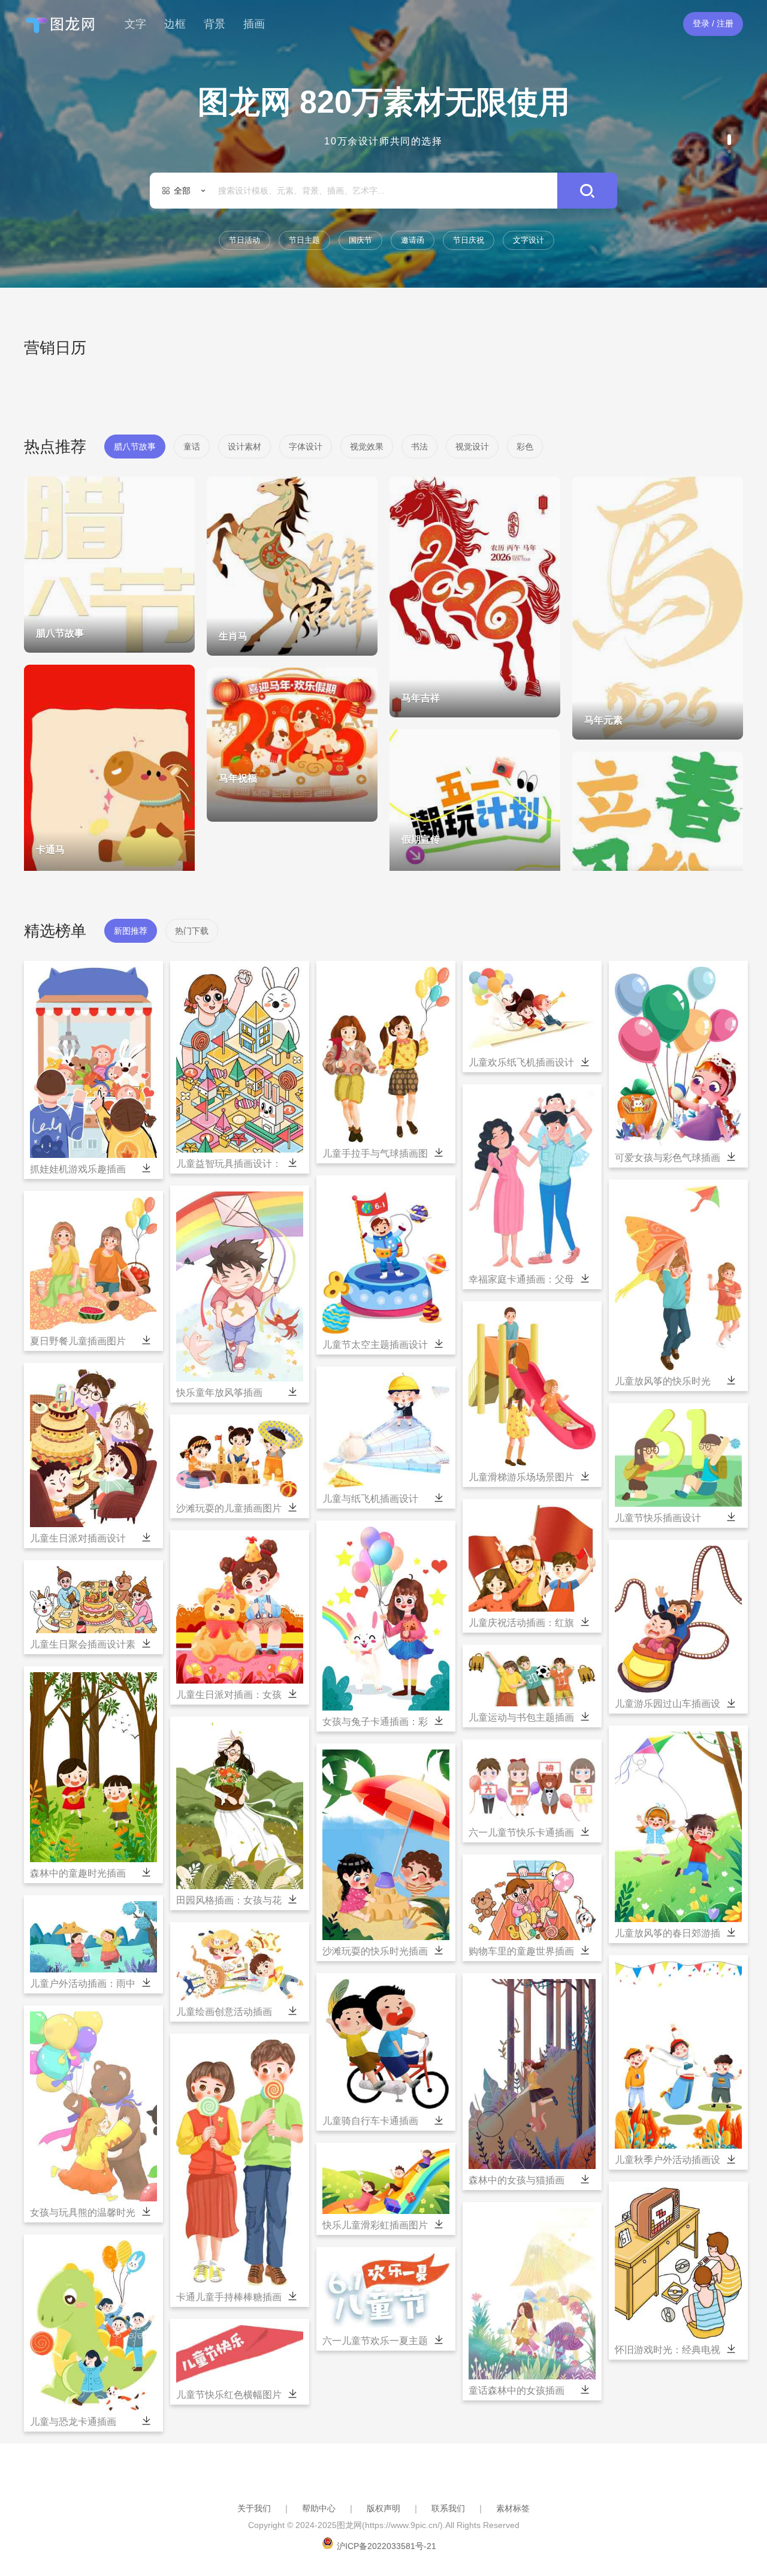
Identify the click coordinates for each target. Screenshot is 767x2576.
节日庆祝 (469, 240)
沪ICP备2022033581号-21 (386, 2546)
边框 (175, 24)
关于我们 (254, 2508)
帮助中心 (319, 2508)
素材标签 (513, 2508)
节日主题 (304, 240)
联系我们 (448, 2508)
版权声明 (383, 2508)
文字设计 (529, 240)
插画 (254, 24)
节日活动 (244, 240)
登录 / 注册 (713, 23)
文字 (135, 24)
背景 (215, 24)
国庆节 (360, 240)
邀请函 (413, 240)
